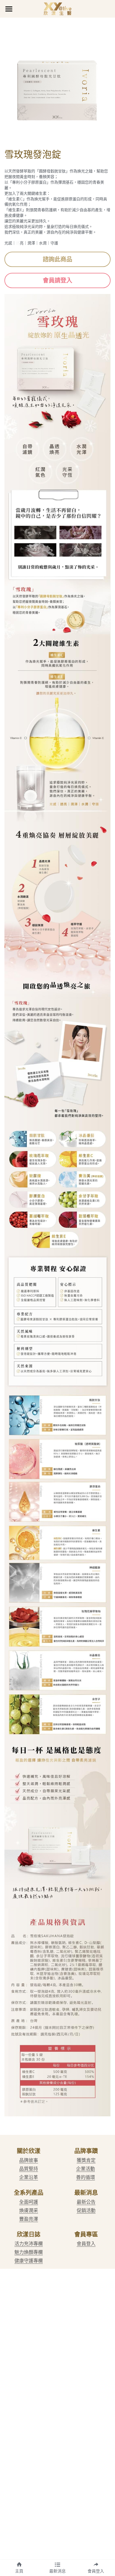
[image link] (58, 8)
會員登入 (86, 2244)
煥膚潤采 (29, 2210)
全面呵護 (29, 2202)
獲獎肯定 (86, 2160)
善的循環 (86, 2177)
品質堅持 (29, 2169)
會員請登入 (57, 280)
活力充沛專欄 (29, 2244)
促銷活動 (86, 2210)
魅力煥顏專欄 (29, 2252)
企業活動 (86, 2169)
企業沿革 (29, 2177)
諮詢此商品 (57, 259)
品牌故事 (29, 2160)
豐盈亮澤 (29, 2219)
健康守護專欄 (29, 2261)
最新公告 (86, 2202)
